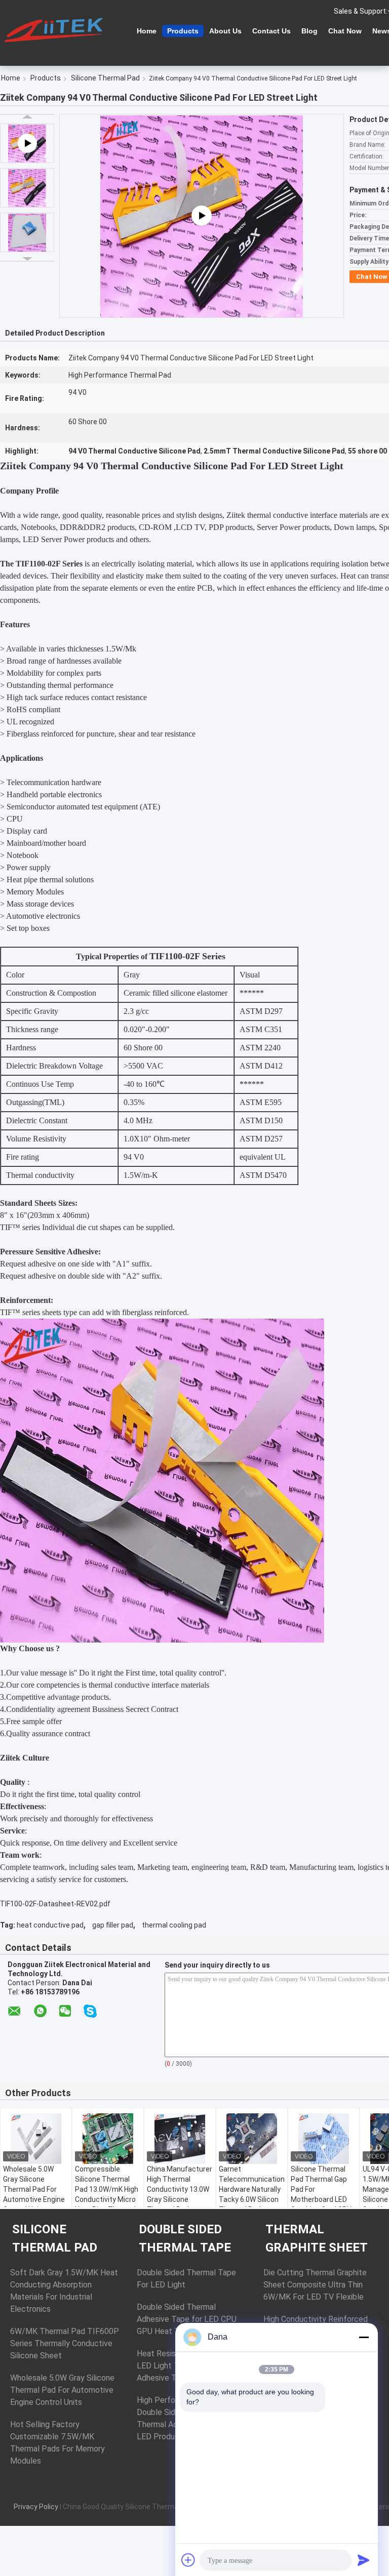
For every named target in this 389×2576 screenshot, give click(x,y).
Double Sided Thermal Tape (185, 2238)
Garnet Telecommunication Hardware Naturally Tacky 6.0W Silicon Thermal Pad (252, 2189)
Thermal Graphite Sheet (317, 2238)
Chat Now (345, 31)
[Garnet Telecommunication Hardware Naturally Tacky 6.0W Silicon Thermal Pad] (252, 2139)
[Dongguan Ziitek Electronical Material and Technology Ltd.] (56, 30)
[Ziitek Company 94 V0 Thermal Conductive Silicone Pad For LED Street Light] (27, 188)
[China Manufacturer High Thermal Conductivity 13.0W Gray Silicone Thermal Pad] (180, 2139)
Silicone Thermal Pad (105, 78)
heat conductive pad (50, 1925)
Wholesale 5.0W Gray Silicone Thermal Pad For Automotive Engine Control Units (34, 2189)
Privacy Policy (36, 2507)
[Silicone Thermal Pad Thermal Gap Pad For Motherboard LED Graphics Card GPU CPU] (324, 2139)
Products (183, 31)
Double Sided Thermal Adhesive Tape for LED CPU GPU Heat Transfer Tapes (187, 2319)
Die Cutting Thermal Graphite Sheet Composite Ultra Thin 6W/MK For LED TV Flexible (315, 2285)
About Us (225, 31)
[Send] (364, 2560)
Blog (309, 31)
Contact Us (271, 31)
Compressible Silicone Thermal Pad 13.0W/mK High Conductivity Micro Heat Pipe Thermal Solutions (107, 2194)
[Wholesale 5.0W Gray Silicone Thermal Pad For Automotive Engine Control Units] (36, 2139)
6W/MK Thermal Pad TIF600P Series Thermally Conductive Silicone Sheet (65, 2343)
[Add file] (188, 2560)
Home (147, 31)
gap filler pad (113, 1925)
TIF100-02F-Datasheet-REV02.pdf (55, 1904)
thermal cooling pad (174, 1925)
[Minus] (364, 2337)
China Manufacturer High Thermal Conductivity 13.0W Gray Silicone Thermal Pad (180, 2189)
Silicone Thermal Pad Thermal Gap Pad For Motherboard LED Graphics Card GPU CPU (321, 2194)
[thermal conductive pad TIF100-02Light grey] (202, 216)
